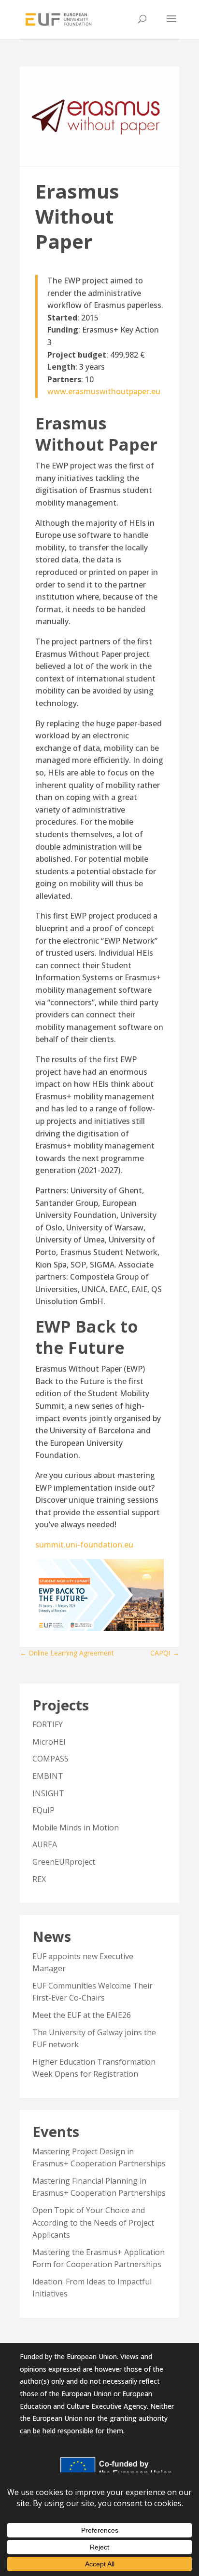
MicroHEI (49, 1742)
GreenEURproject (64, 1862)
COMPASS (50, 1759)
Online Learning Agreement (67, 1653)
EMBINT (48, 1776)
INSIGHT (48, 1793)
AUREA (45, 1844)
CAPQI (165, 1653)
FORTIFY (48, 1724)
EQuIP (43, 1810)
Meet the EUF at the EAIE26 (82, 2015)
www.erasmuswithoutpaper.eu (104, 391)
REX (39, 1879)
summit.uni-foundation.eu (84, 1545)
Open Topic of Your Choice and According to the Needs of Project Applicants (93, 2222)
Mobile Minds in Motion (76, 1828)
